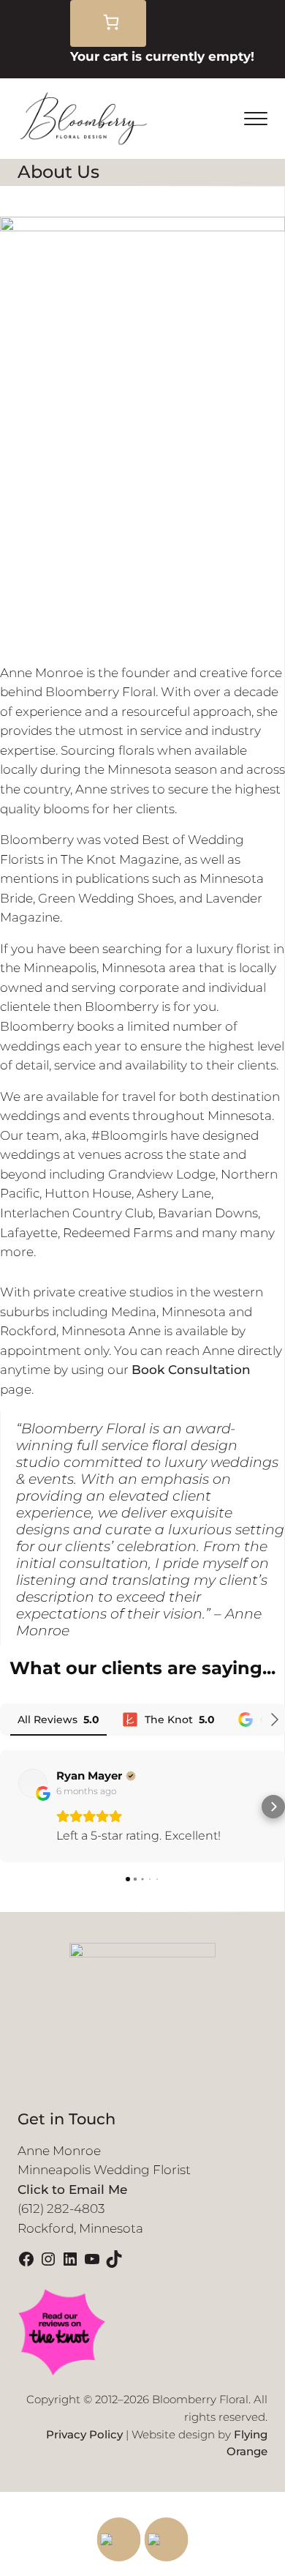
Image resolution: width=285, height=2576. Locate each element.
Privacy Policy (84, 2435)
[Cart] (108, 23)
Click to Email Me (72, 2189)
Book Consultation (191, 1370)
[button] (12, 1807)
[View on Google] (33, 1783)
